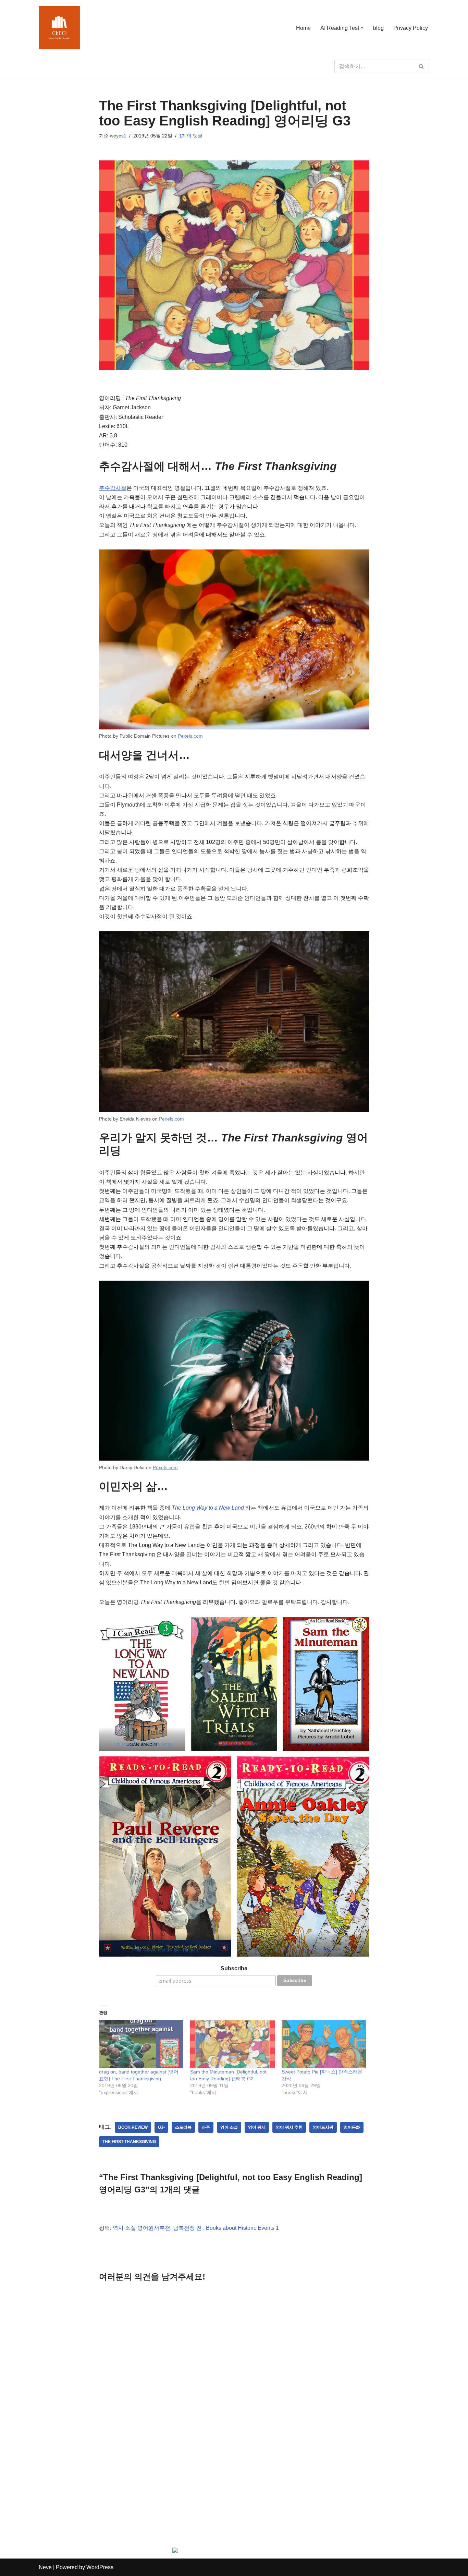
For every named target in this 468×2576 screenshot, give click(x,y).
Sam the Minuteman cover (326, 1744)
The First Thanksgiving (129, 2142)
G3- (161, 2127)
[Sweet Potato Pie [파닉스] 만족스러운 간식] (324, 2044)
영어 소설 (229, 2127)
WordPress (100, 2567)
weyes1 (118, 136)
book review (133, 2127)
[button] (362, 28)
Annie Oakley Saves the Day (303, 1950)
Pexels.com (190, 736)
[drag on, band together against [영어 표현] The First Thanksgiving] (141, 2044)
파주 (206, 2127)
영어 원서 (257, 2127)
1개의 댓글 (191, 136)
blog (378, 28)
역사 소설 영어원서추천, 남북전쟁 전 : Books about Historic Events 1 (196, 2228)
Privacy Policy (411, 28)
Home (303, 28)
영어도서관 (323, 2127)
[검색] (422, 66)
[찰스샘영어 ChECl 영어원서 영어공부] (59, 28)
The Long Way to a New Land (208, 1508)
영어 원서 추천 (289, 2127)
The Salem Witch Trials (234, 1744)
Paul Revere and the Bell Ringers (165, 1950)
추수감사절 (113, 488)
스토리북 (183, 2127)
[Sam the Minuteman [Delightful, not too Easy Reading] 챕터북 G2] (232, 2044)
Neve (45, 2567)
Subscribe (234, 1968)
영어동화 (352, 2127)
